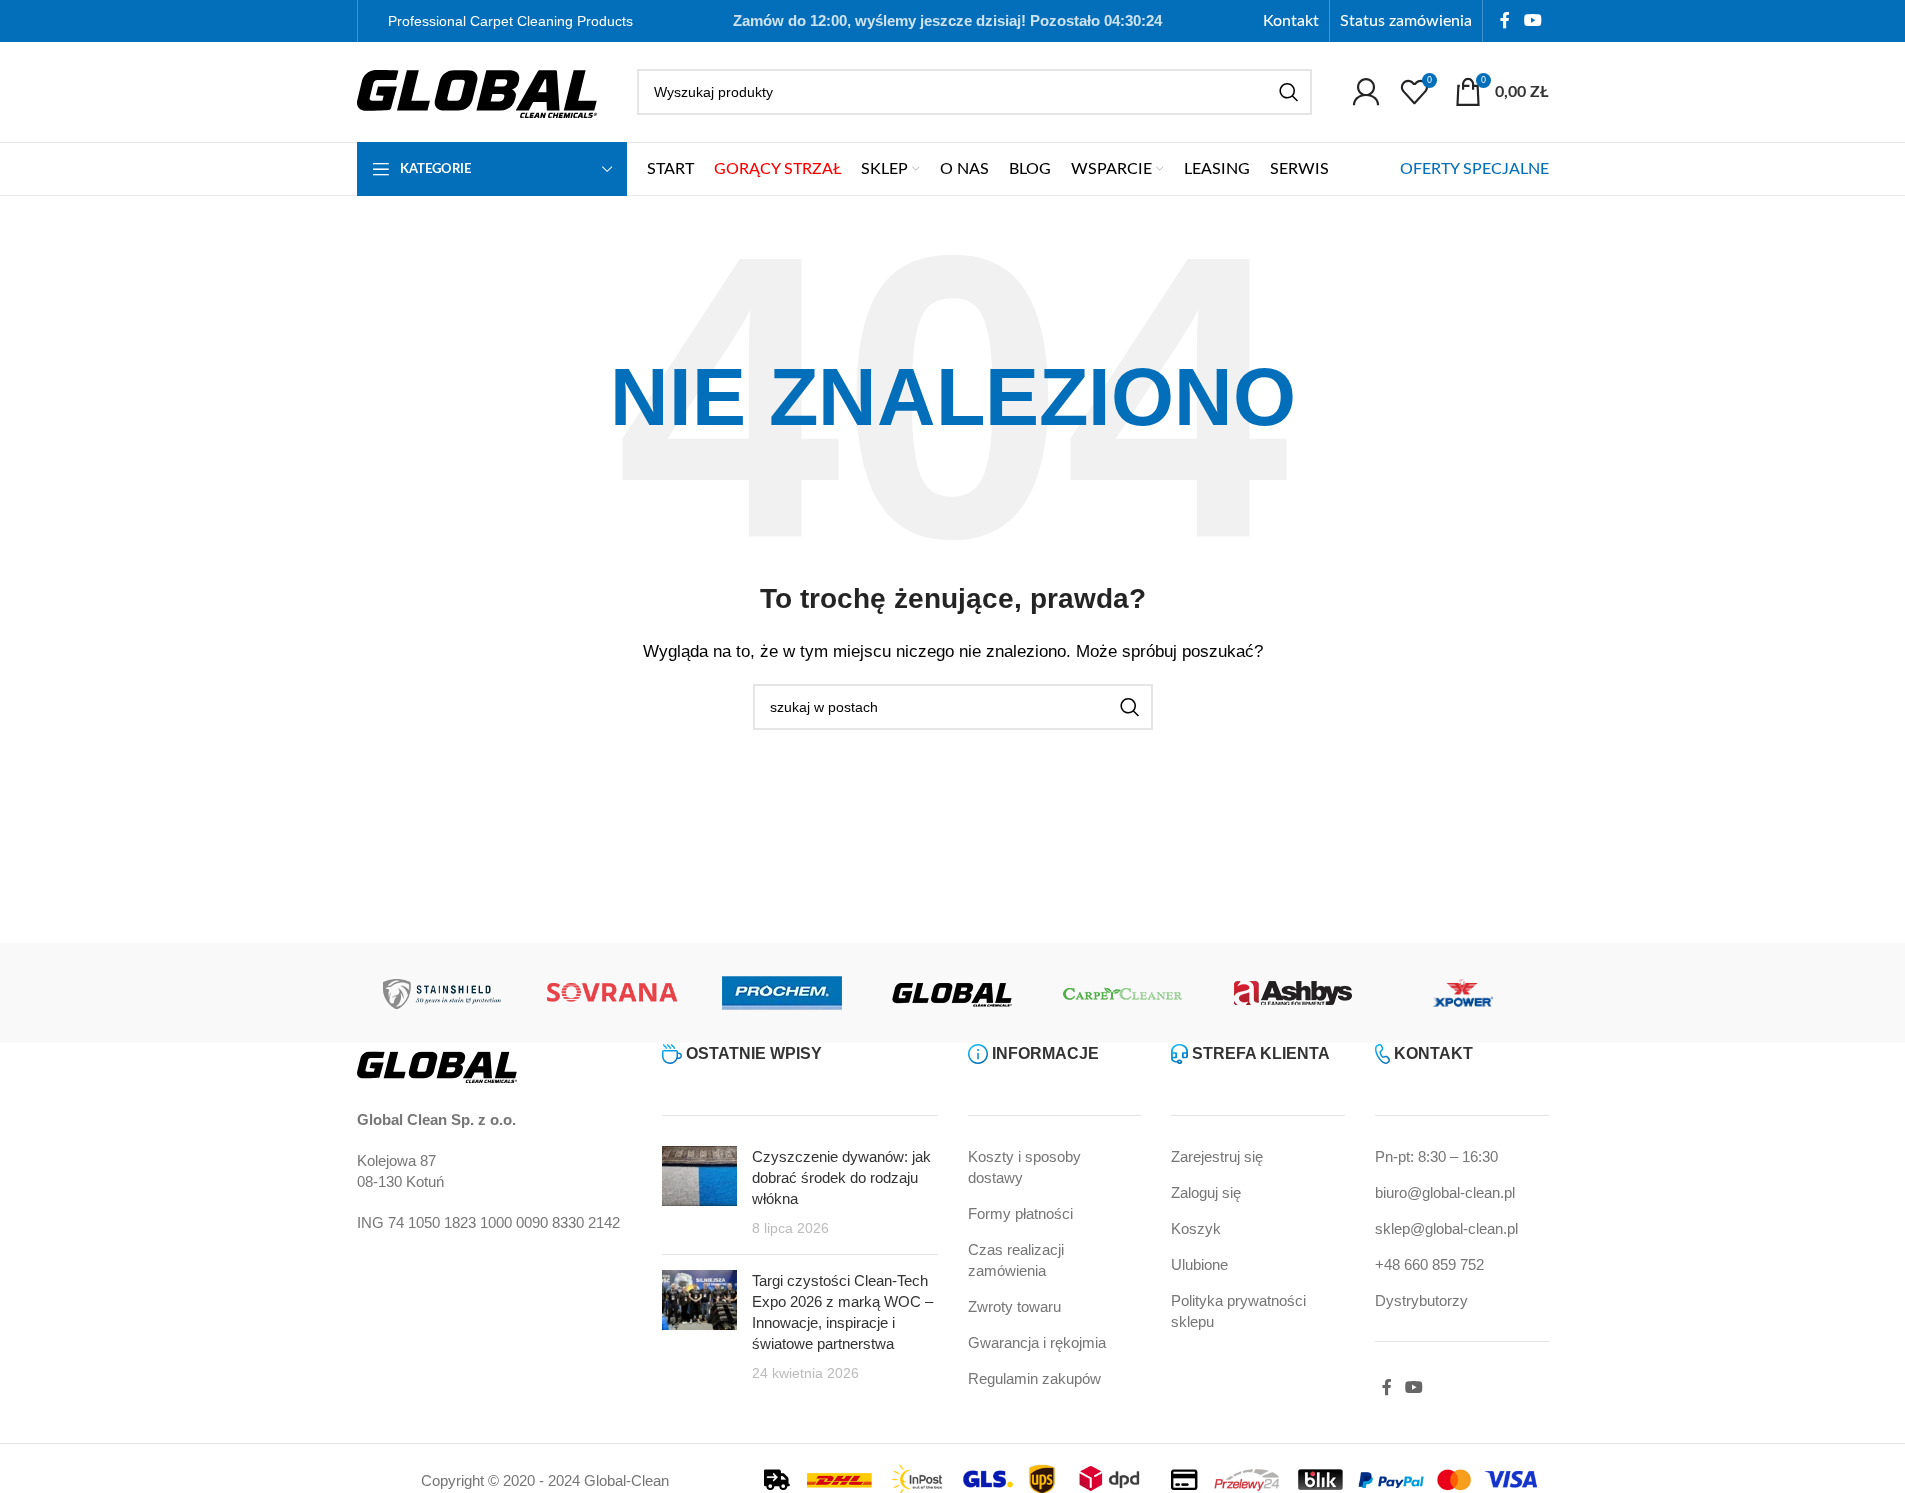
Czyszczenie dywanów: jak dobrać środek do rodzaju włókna (841, 1177)
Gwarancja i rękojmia (1037, 1342)
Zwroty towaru (1014, 1306)
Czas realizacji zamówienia (1016, 1260)
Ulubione (1199, 1264)
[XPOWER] (1463, 993)
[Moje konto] (1366, 92)
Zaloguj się (1206, 1192)
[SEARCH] (1289, 92)
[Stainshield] (442, 993)
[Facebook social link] (1505, 20)
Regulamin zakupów (1034, 1378)
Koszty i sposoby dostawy (1024, 1167)
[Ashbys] (1293, 993)
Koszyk (1196, 1228)
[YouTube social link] (1532, 20)
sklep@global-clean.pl (1446, 1228)
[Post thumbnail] (699, 1192)
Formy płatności (1020, 1213)
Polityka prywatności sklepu (1238, 1311)
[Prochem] (782, 993)
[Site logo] (477, 90)
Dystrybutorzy (1421, 1300)
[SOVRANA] (612, 993)
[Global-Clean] (952, 993)
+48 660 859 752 (1429, 1264)
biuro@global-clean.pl (1445, 1192)
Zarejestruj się (1217, 1156)
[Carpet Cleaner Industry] (1123, 993)
